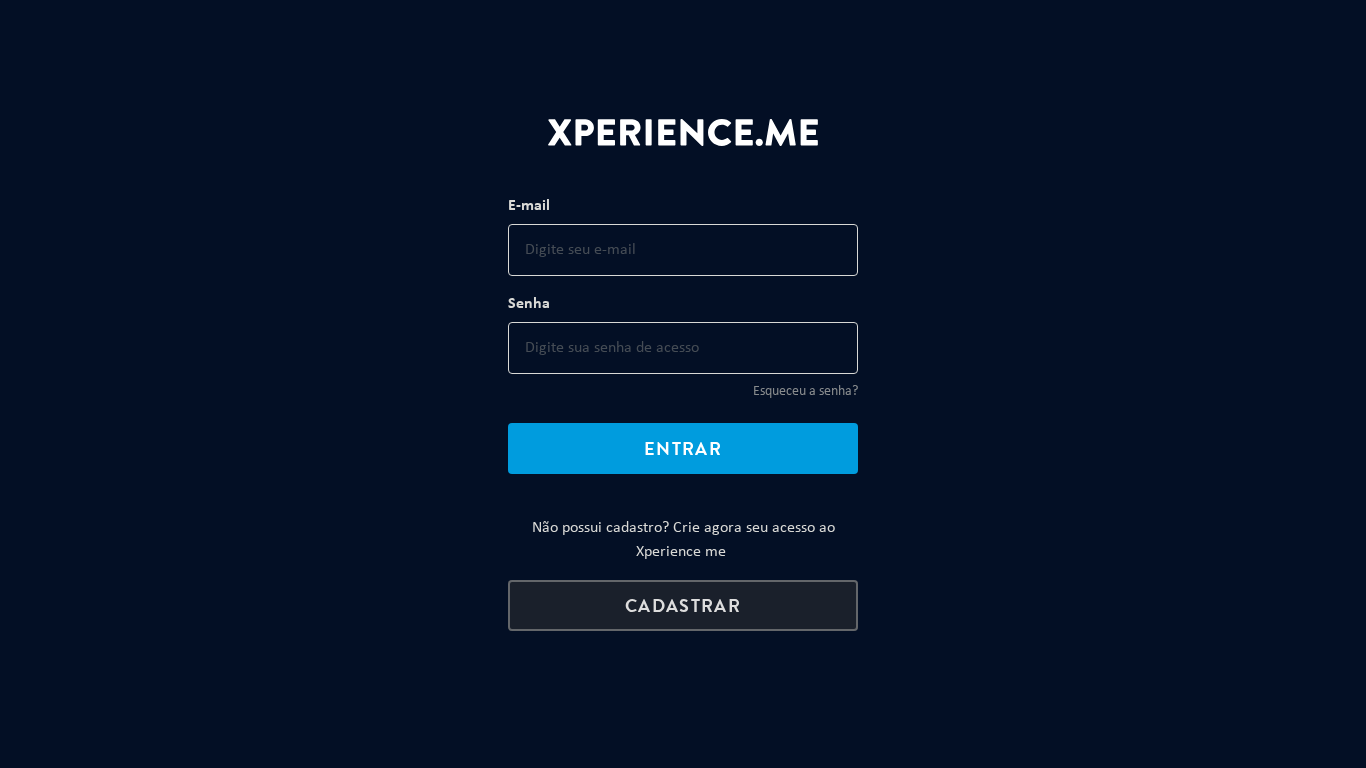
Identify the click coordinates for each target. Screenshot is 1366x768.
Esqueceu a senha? (805, 391)
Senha (529, 304)
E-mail (529, 206)
